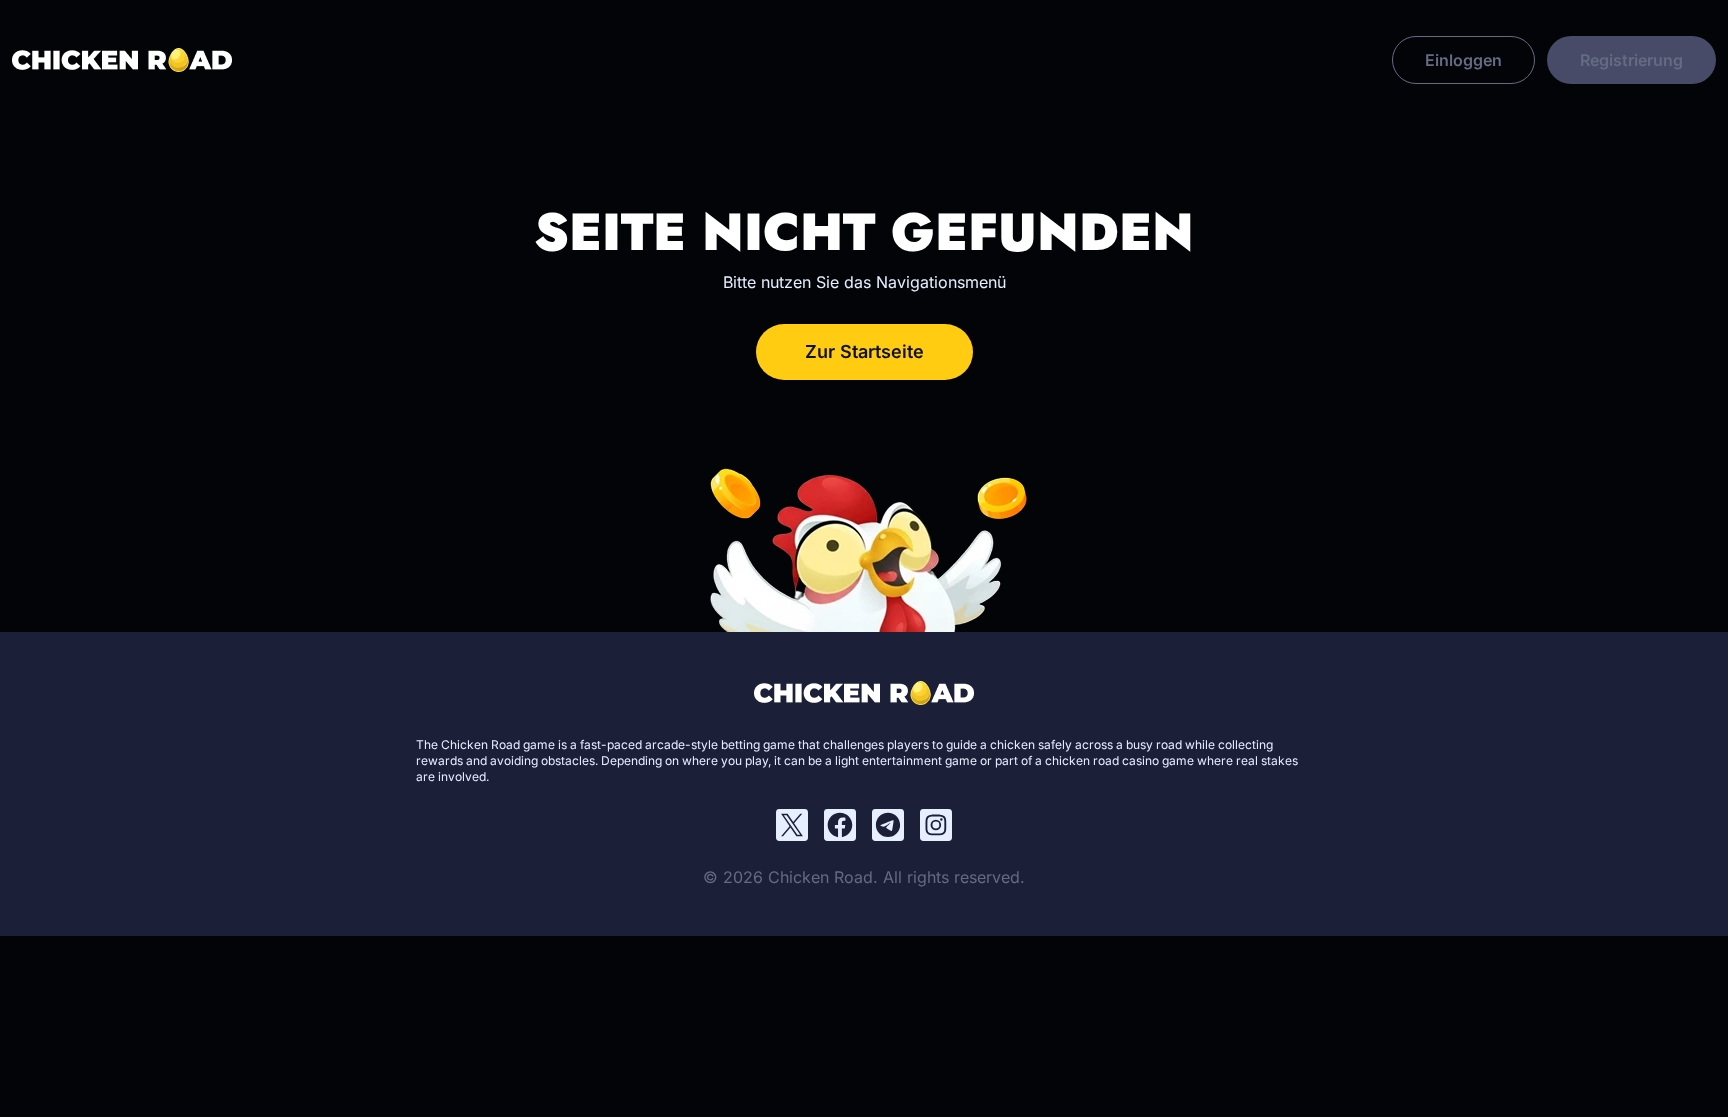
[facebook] (840, 825)
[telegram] (888, 825)
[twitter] (792, 825)
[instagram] (936, 825)
